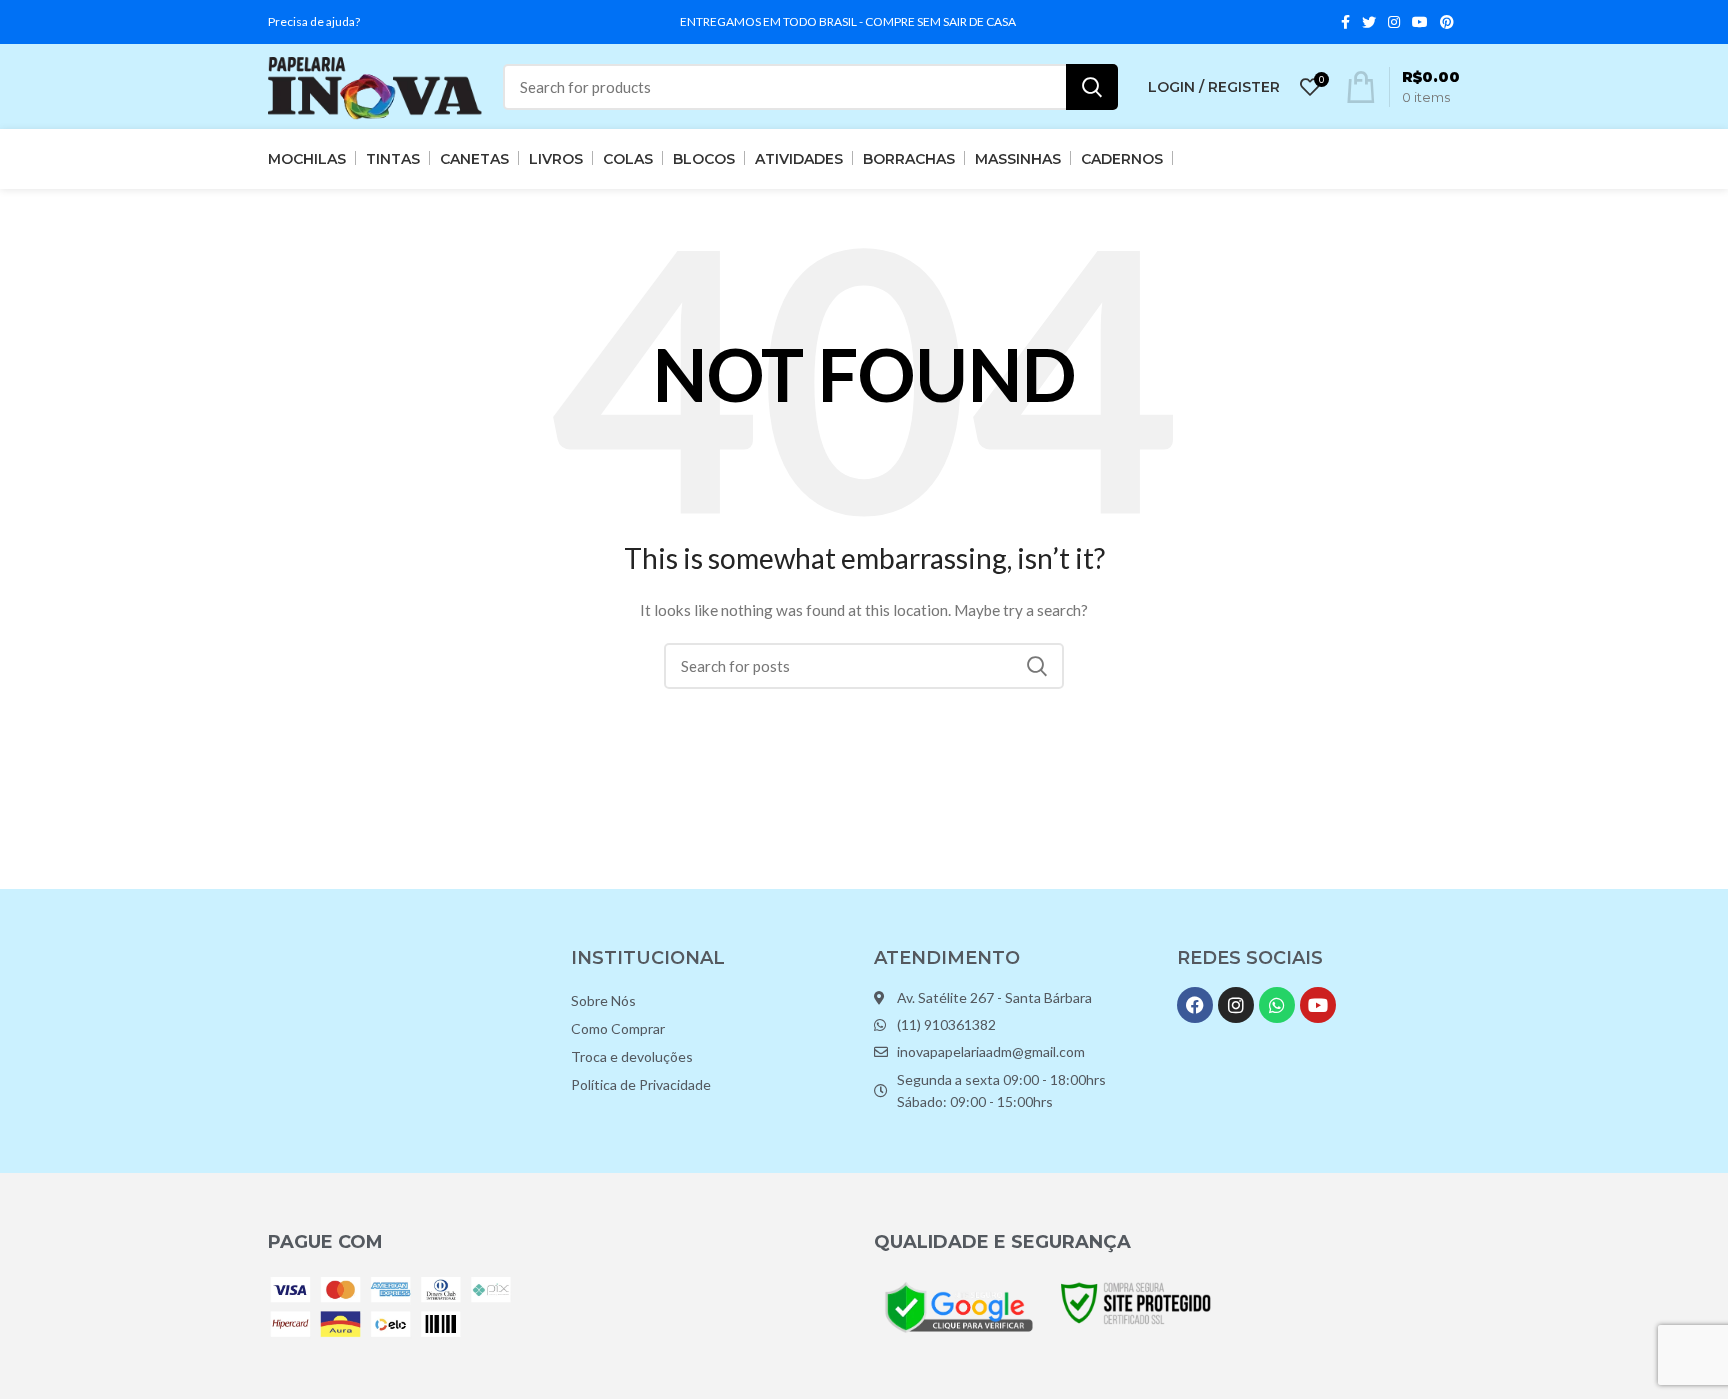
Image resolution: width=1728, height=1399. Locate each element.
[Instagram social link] (1394, 22)
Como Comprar (618, 1028)
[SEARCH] (1092, 87)
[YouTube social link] (1420, 22)
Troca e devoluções (632, 1056)
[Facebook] (1195, 1005)
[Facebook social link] (1345, 22)
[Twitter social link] (1369, 22)
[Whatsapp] (1277, 1005)
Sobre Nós (603, 1000)
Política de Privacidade (641, 1084)
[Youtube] (1318, 1005)
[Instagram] (1236, 1005)
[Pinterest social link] (1447, 22)
